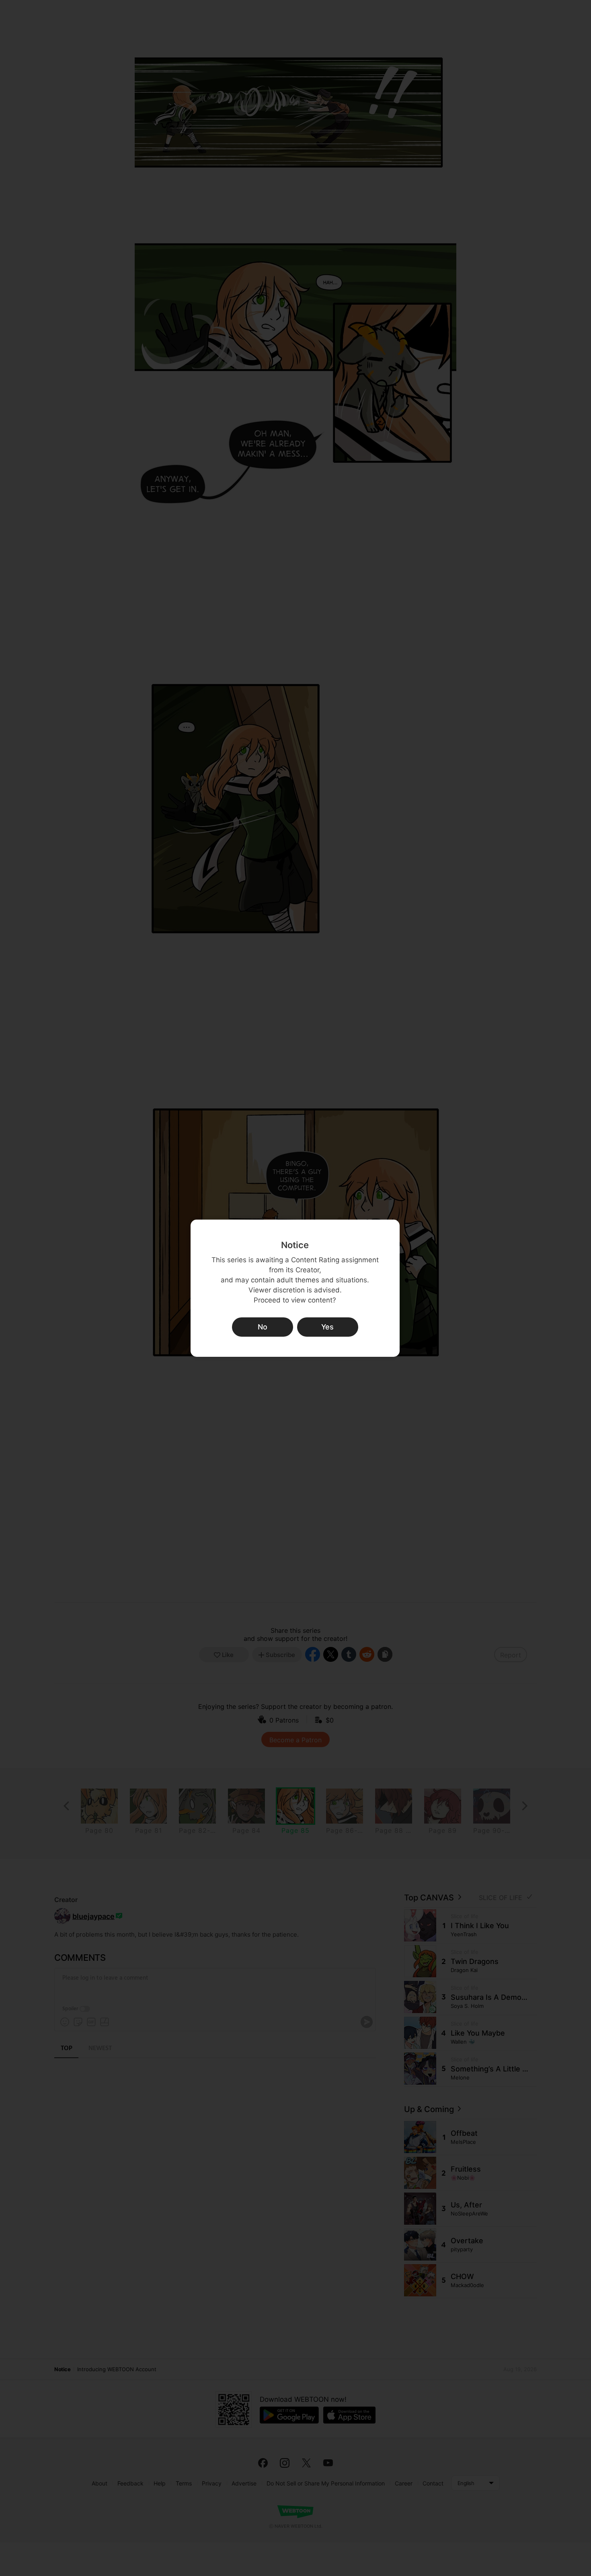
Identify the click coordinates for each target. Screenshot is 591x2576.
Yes (327, 1327)
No (263, 1327)
